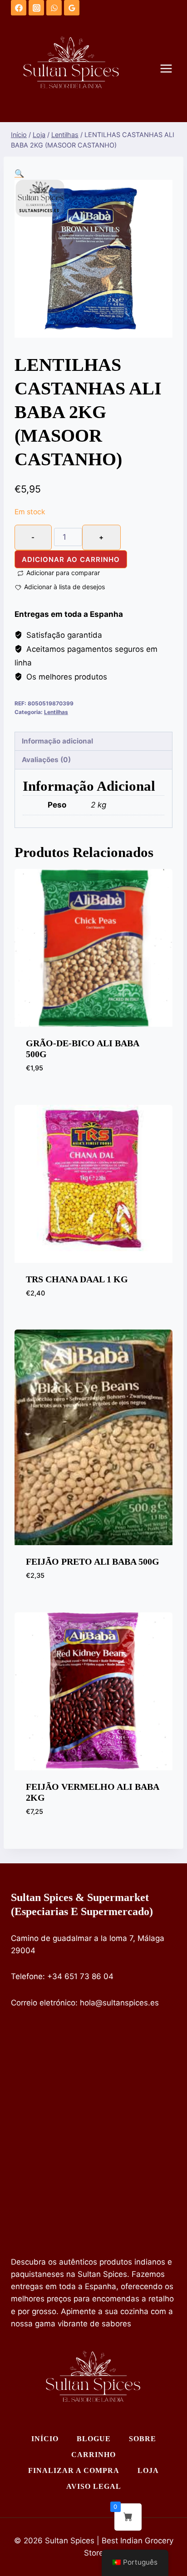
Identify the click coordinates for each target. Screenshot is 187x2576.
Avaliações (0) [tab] (46, 760)
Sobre (143, 2439)
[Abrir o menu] (171, 69)
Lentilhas (56, 712)
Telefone (27, 1976)
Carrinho (93, 2455)
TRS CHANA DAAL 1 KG (77, 1279)
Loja (148, 2470)
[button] (19, 173)
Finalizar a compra (74, 2470)
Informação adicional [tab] (57, 741)
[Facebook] (19, 8)
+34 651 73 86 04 (80, 1976)
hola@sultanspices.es (119, 2003)
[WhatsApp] (54, 8)
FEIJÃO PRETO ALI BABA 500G (93, 1561)
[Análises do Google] (72, 8)
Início (45, 2439)
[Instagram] (36, 8)
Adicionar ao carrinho (71, 559)
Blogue (94, 2439)
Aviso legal (94, 2486)
